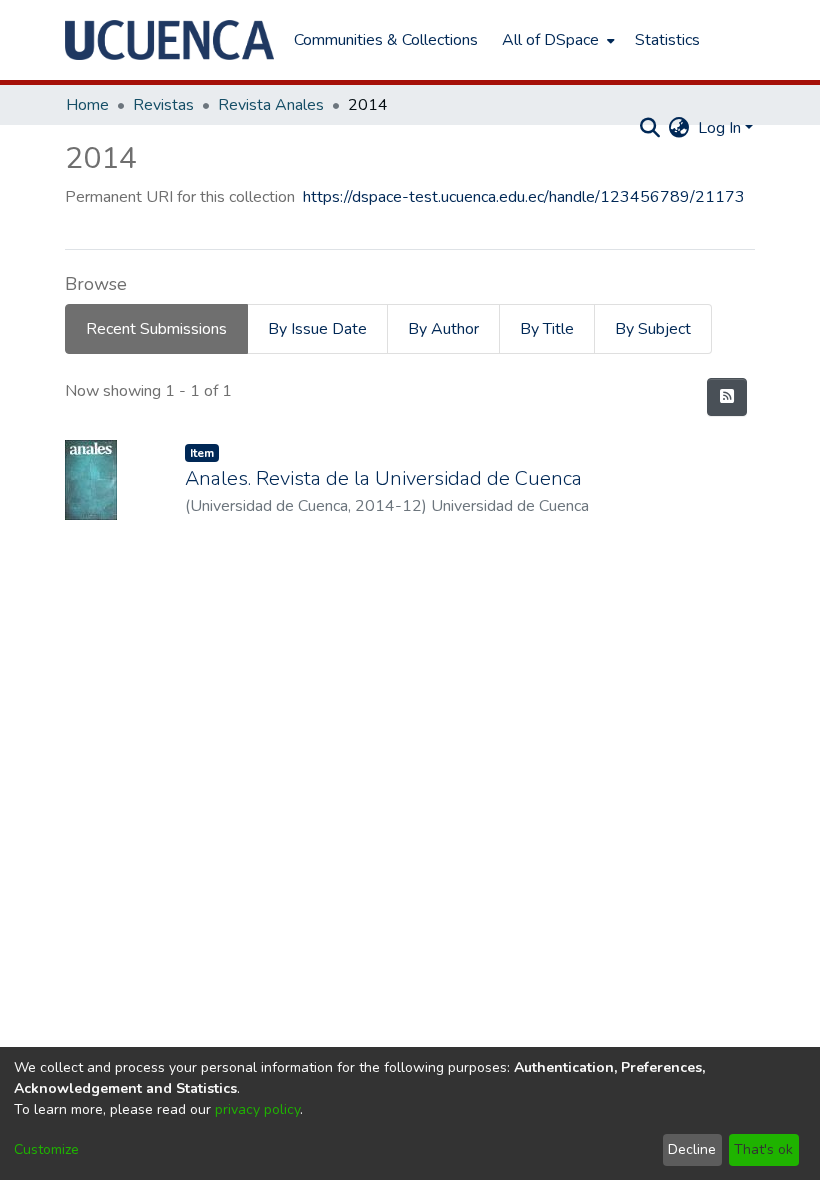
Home (87, 105)
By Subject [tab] (653, 329)
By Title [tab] (547, 329)
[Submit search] (650, 128)
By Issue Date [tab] (317, 329)
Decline (692, 1149)
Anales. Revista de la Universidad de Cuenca (383, 478)
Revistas (163, 105)
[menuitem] (556, 40)
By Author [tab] (443, 329)
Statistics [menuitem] (667, 40)
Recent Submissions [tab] (156, 329)
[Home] (169, 40)
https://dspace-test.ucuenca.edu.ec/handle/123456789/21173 (524, 197)
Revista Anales (271, 105)
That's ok (763, 1149)
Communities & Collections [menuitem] (386, 40)
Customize (46, 1149)
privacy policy (257, 1109)
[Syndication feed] (727, 397)
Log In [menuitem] (719, 128)
